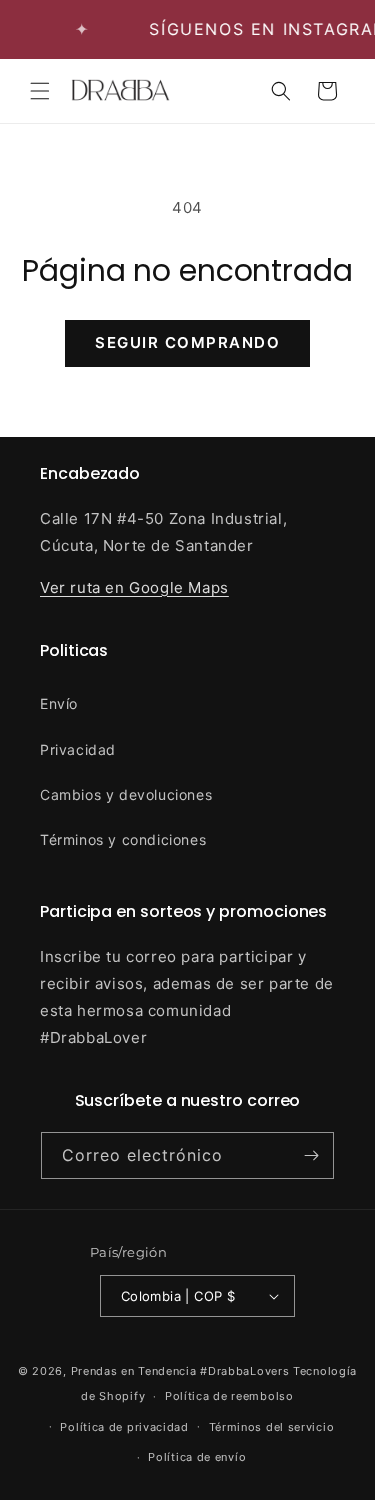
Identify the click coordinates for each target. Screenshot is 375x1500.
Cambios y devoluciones (126, 794)
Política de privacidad (124, 1427)
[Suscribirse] (311, 1155)
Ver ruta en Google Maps (134, 587)
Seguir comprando (187, 342)
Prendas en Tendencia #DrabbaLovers (180, 1371)
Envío (59, 703)
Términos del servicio (272, 1427)
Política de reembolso (229, 1396)
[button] (40, 91)
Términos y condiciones (123, 839)
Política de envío (197, 1457)
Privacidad (78, 749)
